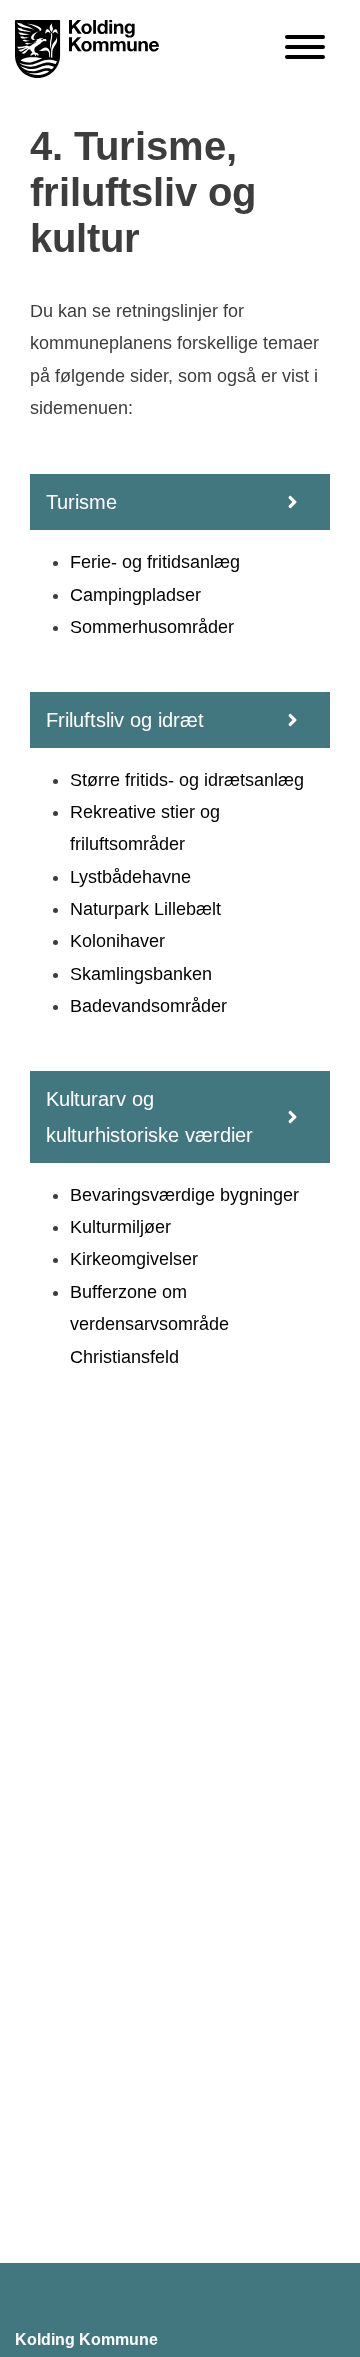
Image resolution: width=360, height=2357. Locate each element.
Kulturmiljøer (120, 1227)
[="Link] (87, 51)
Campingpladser (135, 595)
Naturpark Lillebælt (145, 909)
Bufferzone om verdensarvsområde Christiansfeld (149, 1324)
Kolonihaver (117, 941)
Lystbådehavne (130, 877)
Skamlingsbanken (141, 974)
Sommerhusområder (152, 627)
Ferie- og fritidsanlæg (155, 562)
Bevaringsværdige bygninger (184, 1195)
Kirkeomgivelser (134, 1259)
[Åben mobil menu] (305, 49)
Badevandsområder (148, 1006)
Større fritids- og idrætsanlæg (187, 780)
